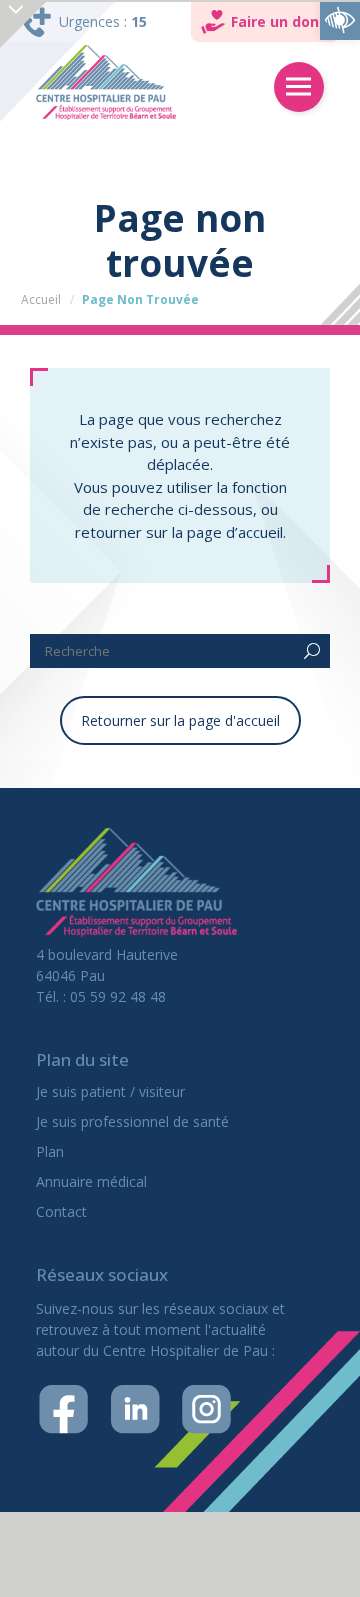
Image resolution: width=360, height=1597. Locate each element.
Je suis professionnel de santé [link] (132, 1121)
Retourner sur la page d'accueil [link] (180, 720)
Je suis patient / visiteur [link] (110, 1091)
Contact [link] (61, 1211)
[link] (340, 20)
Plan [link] (50, 1151)
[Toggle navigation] (299, 87)
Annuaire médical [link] (91, 1181)
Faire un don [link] (275, 21)
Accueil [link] (41, 299)
